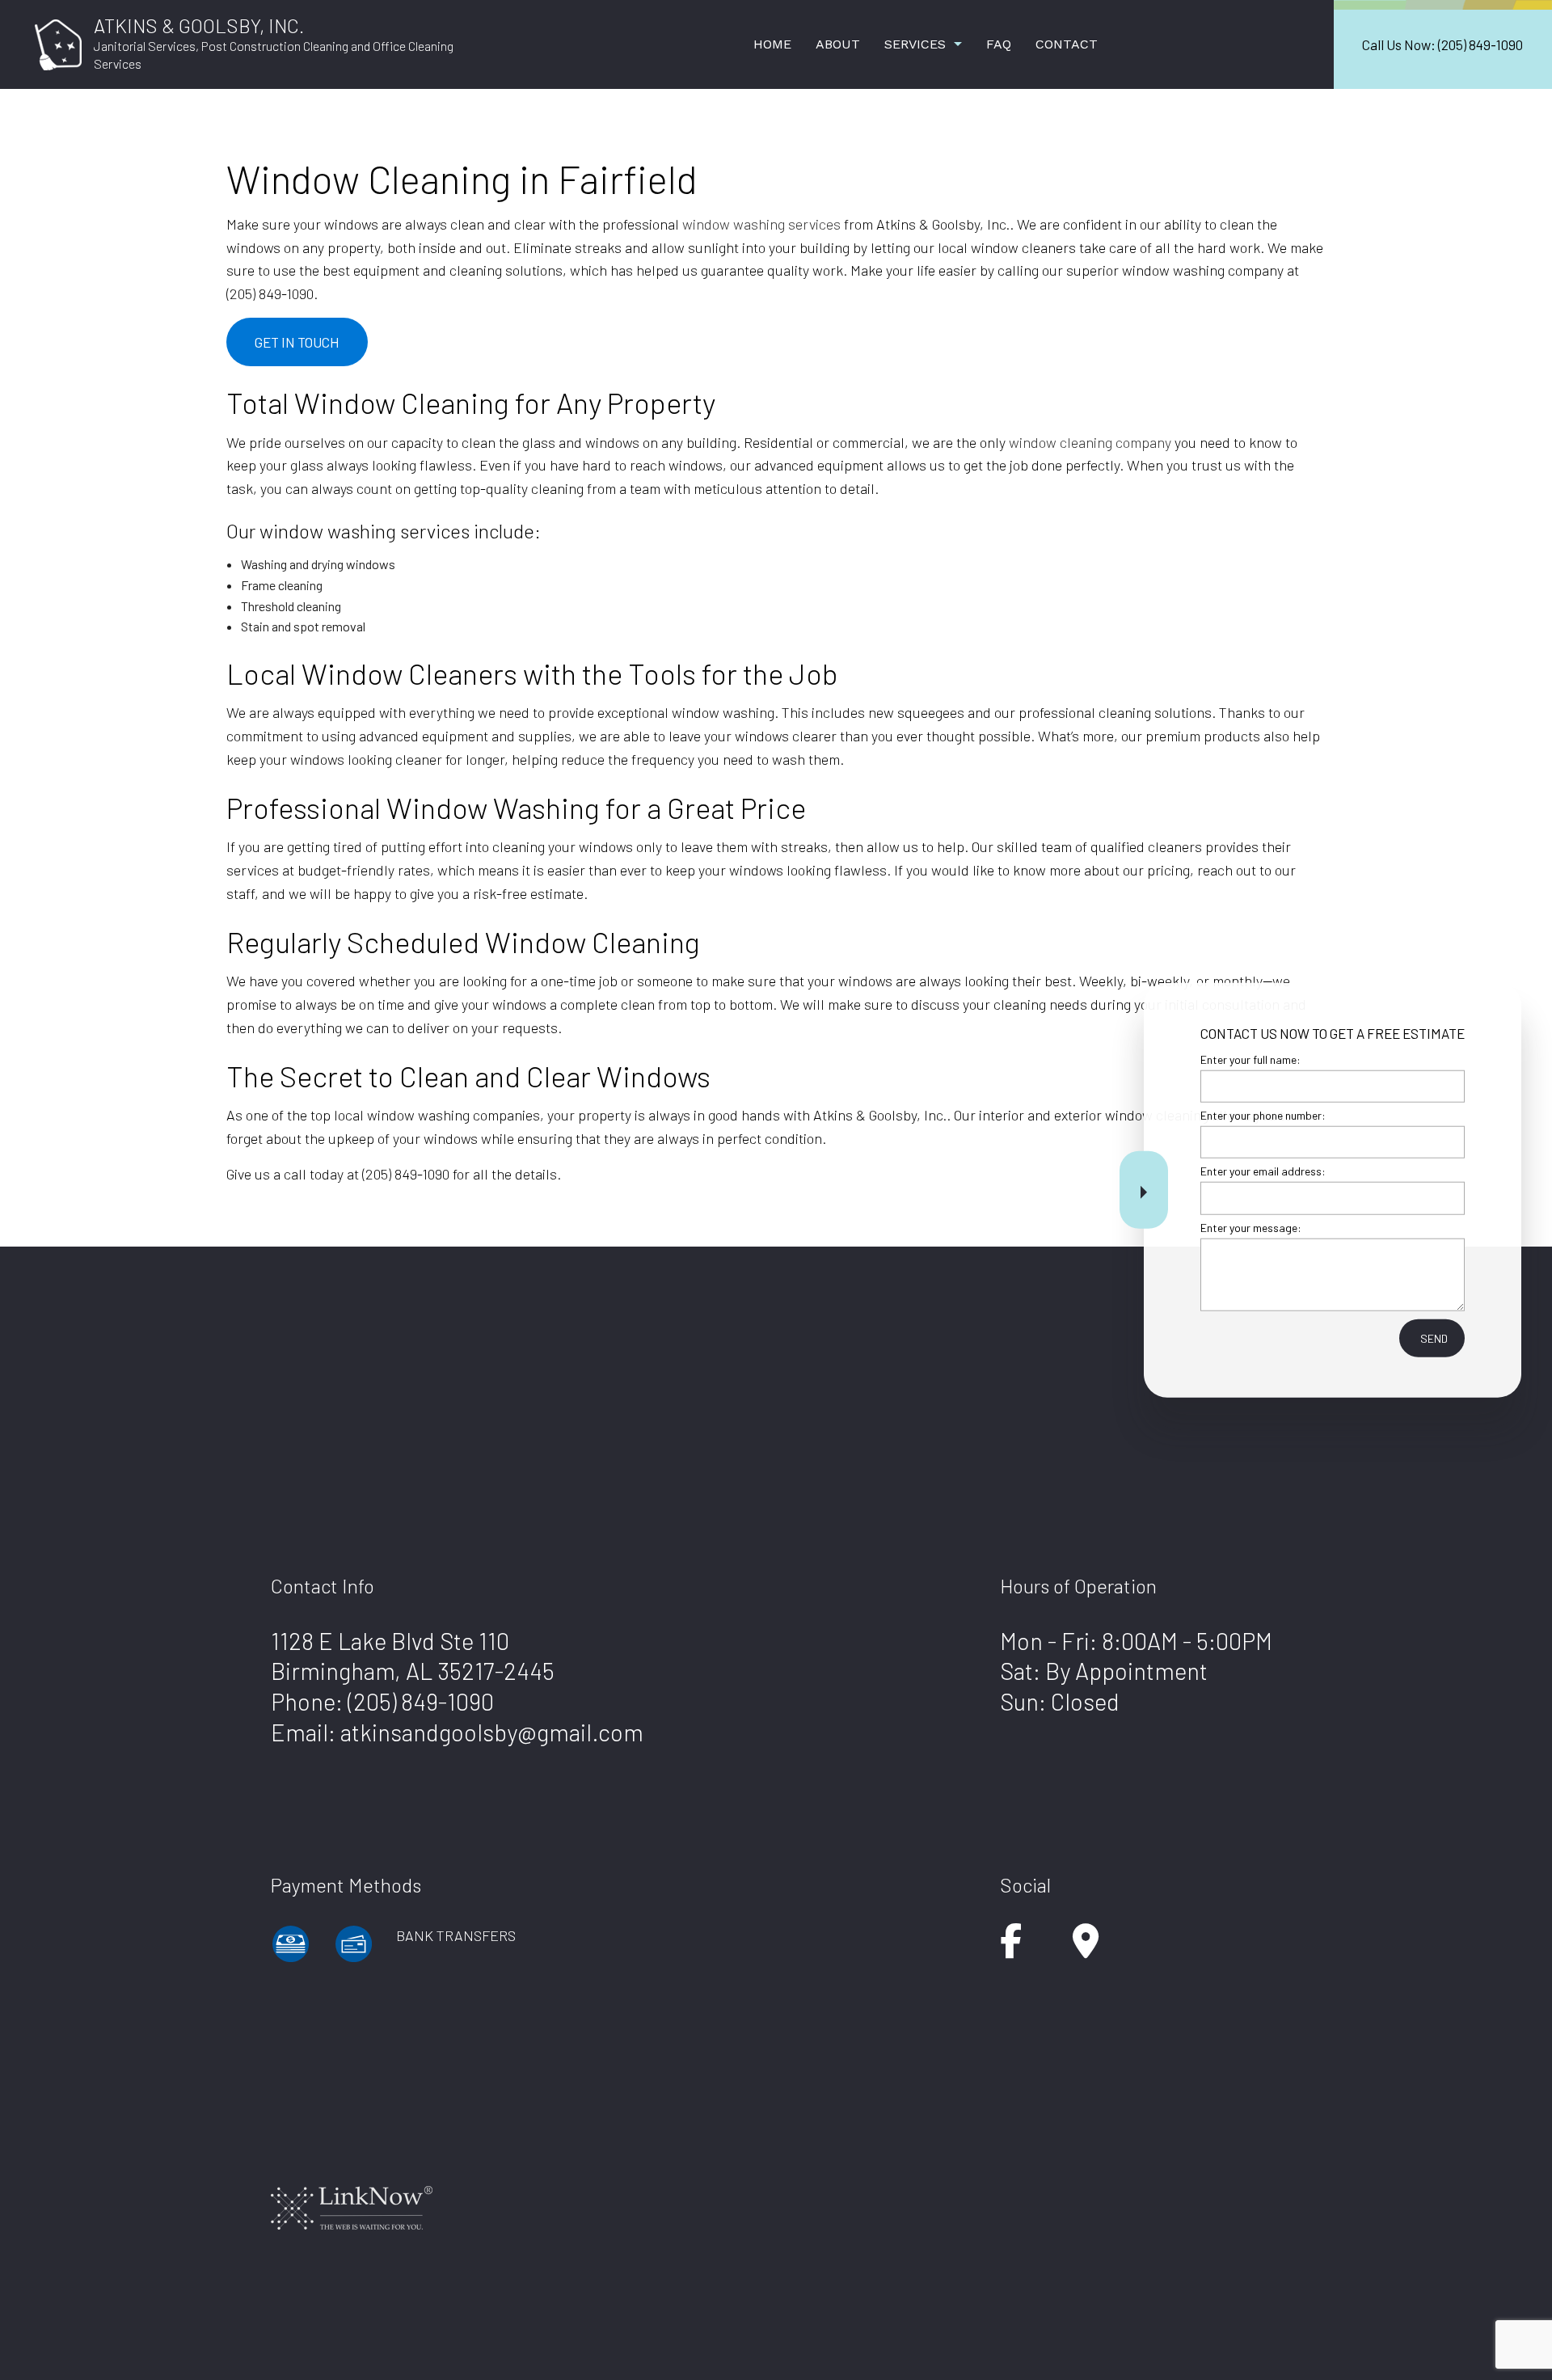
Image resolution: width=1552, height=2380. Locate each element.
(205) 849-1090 (421, 1701)
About (838, 44)
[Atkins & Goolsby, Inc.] (58, 42)
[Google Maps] (1086, 1949)
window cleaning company (1090, 442)
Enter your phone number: (1263, 1115)
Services (915, 44)
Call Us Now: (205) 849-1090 (1442, 44)
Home (772, 44)
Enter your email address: (1263, 1171)
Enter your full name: (1250, 1059)
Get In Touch (297, 342)
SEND (1434, 1338)
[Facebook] (1011, 1949)
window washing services (761, 224)
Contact (1067, 44)
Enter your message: (1251, 1227)
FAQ (999, 44)
